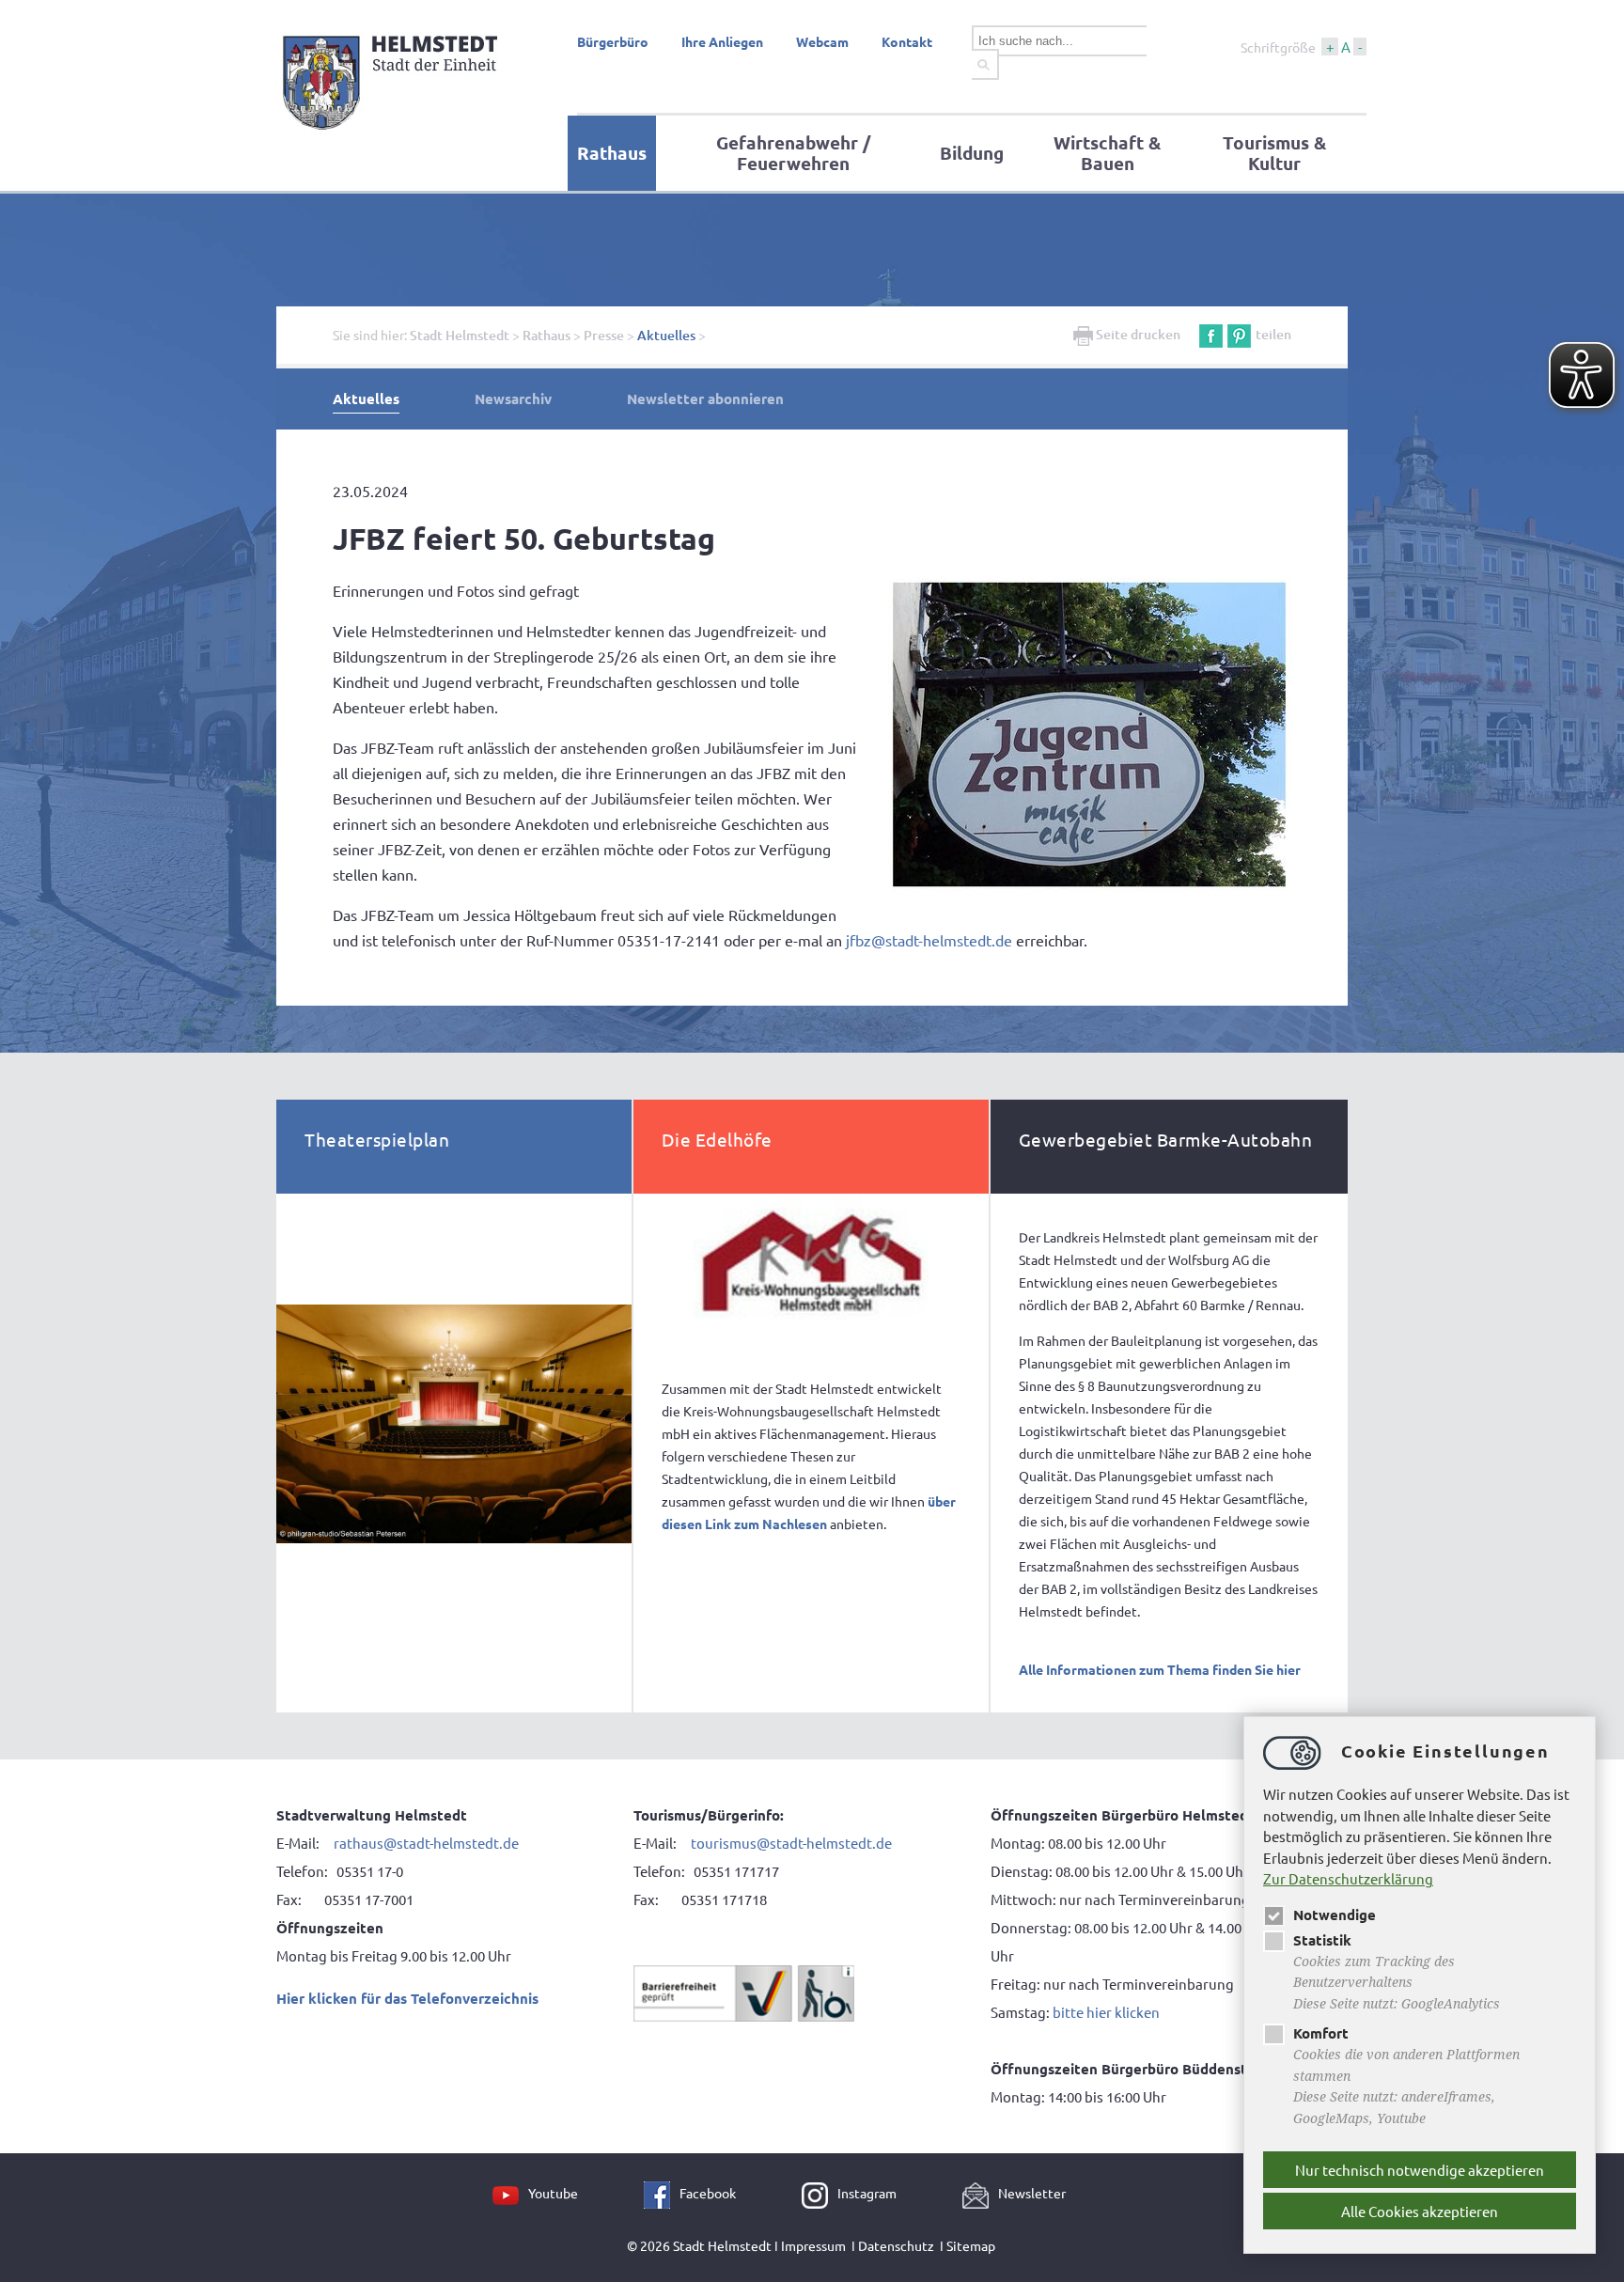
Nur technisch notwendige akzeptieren (1420, 2170)
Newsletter (1032, 2193)
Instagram (867, 2193)
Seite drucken (1137, 334)
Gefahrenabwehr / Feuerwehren (793, 153)
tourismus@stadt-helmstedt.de (793, 1843)
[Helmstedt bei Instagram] (820, 2193)
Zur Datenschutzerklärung (1348, 1878)
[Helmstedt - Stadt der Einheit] (393, 134)
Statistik (1322, 1940)
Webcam (822, 41)
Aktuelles (666, 335)
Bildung (972, 153)
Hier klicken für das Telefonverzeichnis (407, 1998)
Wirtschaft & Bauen (1107, 153)
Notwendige (1335, 1915)
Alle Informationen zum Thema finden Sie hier (1160, 1669)
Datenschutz (896, 2245)
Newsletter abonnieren (705, 399)
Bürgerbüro (613, 41)
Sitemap (971, 2245)
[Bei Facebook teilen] (1211, 334)
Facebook (708, 2193)
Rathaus (612, 153)
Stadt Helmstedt (460, 335)
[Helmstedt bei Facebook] (662, 2193)
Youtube (553, 2193)
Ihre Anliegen (722, 41)
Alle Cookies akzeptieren (1420, 2211)
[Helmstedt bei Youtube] (510, 2193)
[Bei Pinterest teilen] (1239, 334)
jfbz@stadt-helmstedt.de (929, 940)
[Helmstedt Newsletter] (980, 2193)
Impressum (813, 2245)
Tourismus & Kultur (1274, 153)
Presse (604, 335)
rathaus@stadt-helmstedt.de (426, 1843)
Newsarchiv (513, 399)
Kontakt (907, 41)
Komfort (1321, 2033)
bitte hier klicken (1106, 2012)
